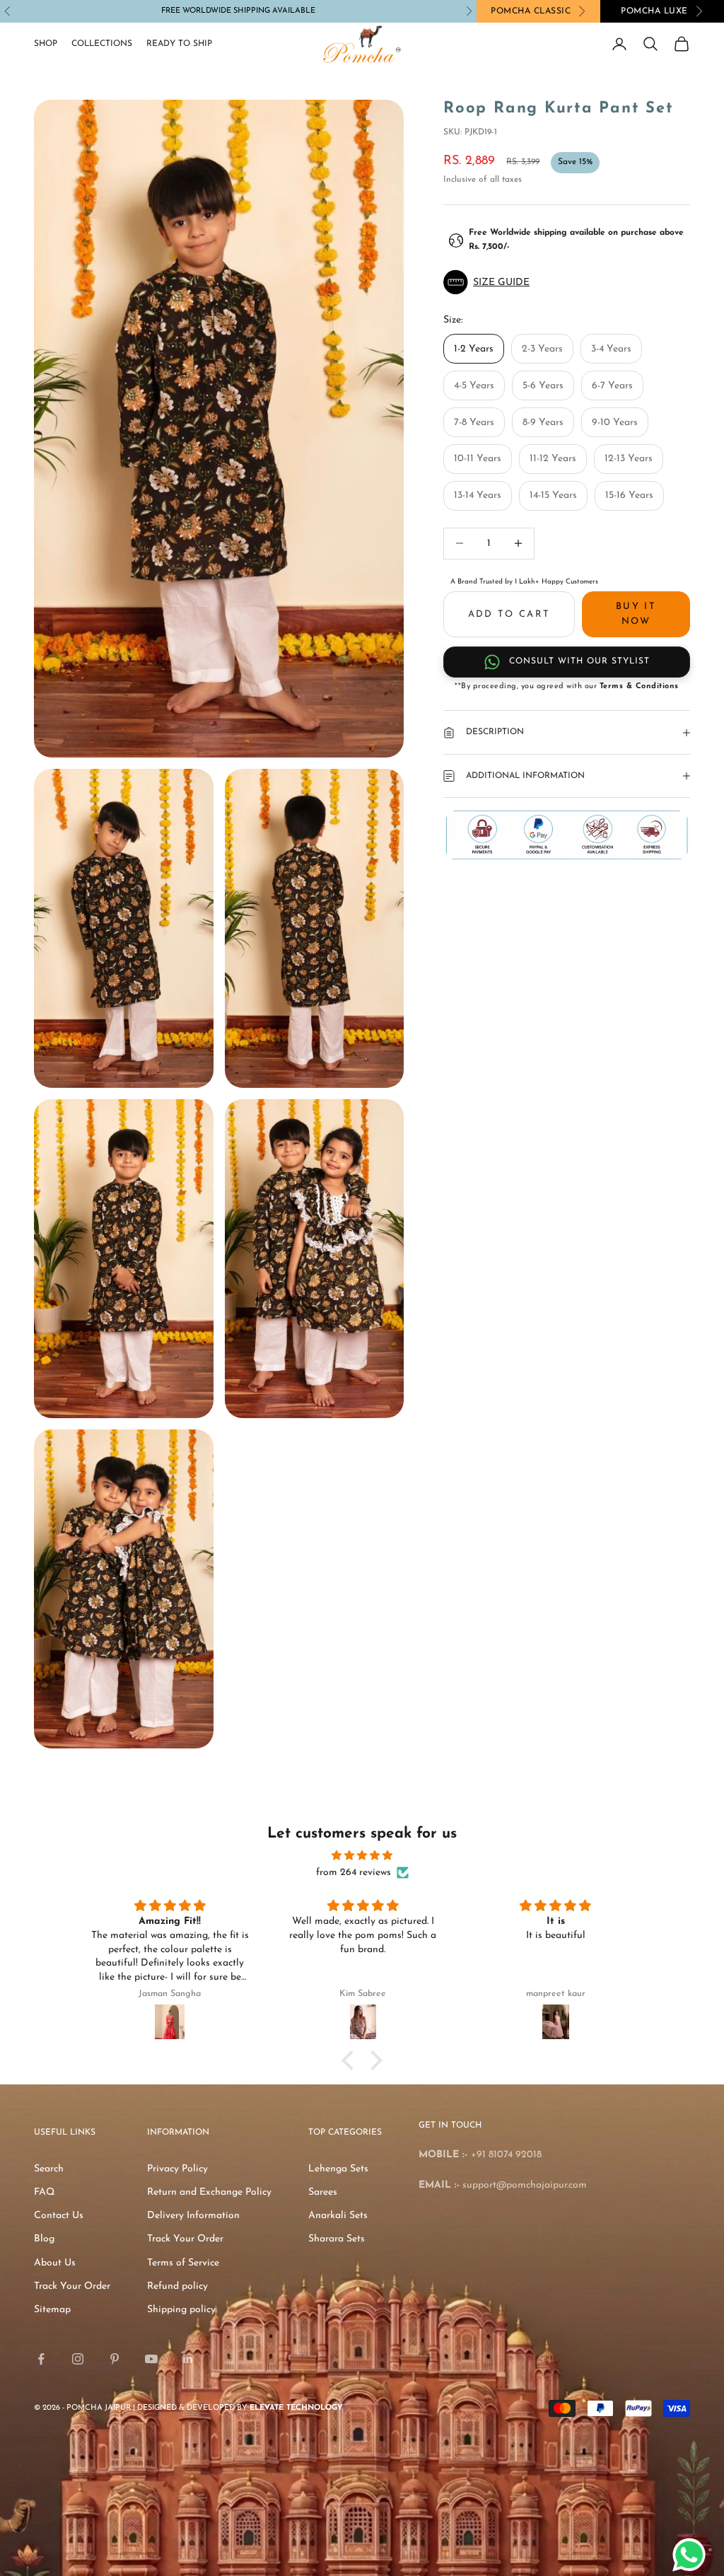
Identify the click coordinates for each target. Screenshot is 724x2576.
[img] (362, 1856)
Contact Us (59, 2216)
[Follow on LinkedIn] (188, 2359)
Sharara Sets (337, 2239)
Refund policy (177, 2286)
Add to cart (509, 614)
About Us (55, 2263)
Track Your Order (72, 2286)
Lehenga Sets (338, 2169)
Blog (44, 2239)
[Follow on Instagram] (78, 2359)
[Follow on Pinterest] (115, 2359)
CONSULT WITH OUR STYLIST (579, 661)
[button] (567, 282)
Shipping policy (181, 2310)
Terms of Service (183, 2263)
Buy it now (636, 614)
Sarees (323, 2192)
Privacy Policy (177, 2169)
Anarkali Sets (338, 2216)
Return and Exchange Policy (209, 2192)
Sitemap (52, 2310)
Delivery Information (193, 2216)
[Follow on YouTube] (151, 2359)
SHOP (46, 44)
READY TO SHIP (179, 44)
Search (49, 2169)
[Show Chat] (693, 2555)
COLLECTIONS (102, 44)
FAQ (44, 2192)
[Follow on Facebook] (41, 2359)
